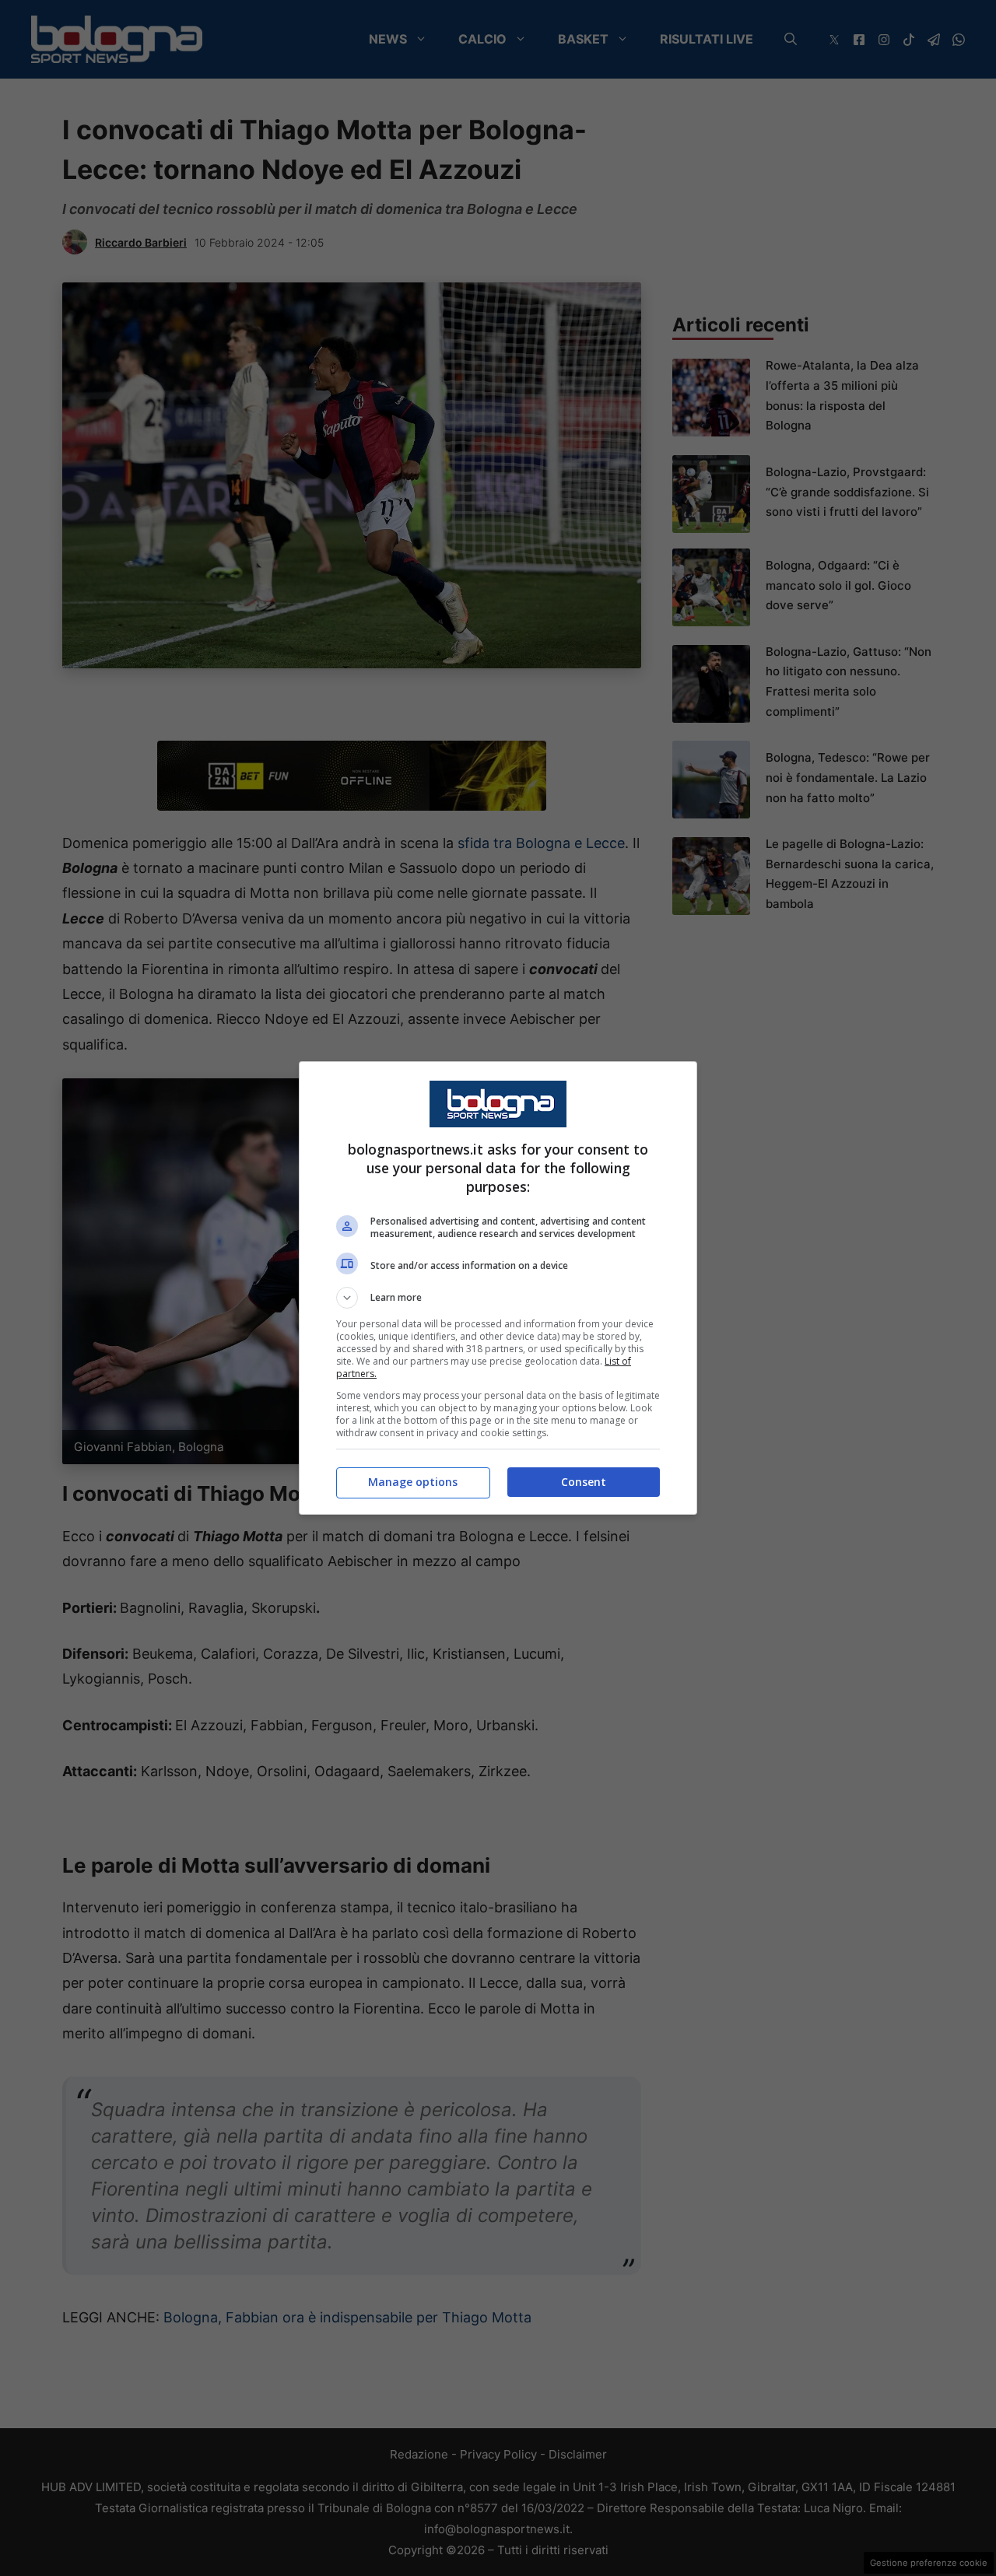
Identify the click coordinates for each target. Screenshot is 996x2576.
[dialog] (498, 1288)
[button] (498, 1298)
